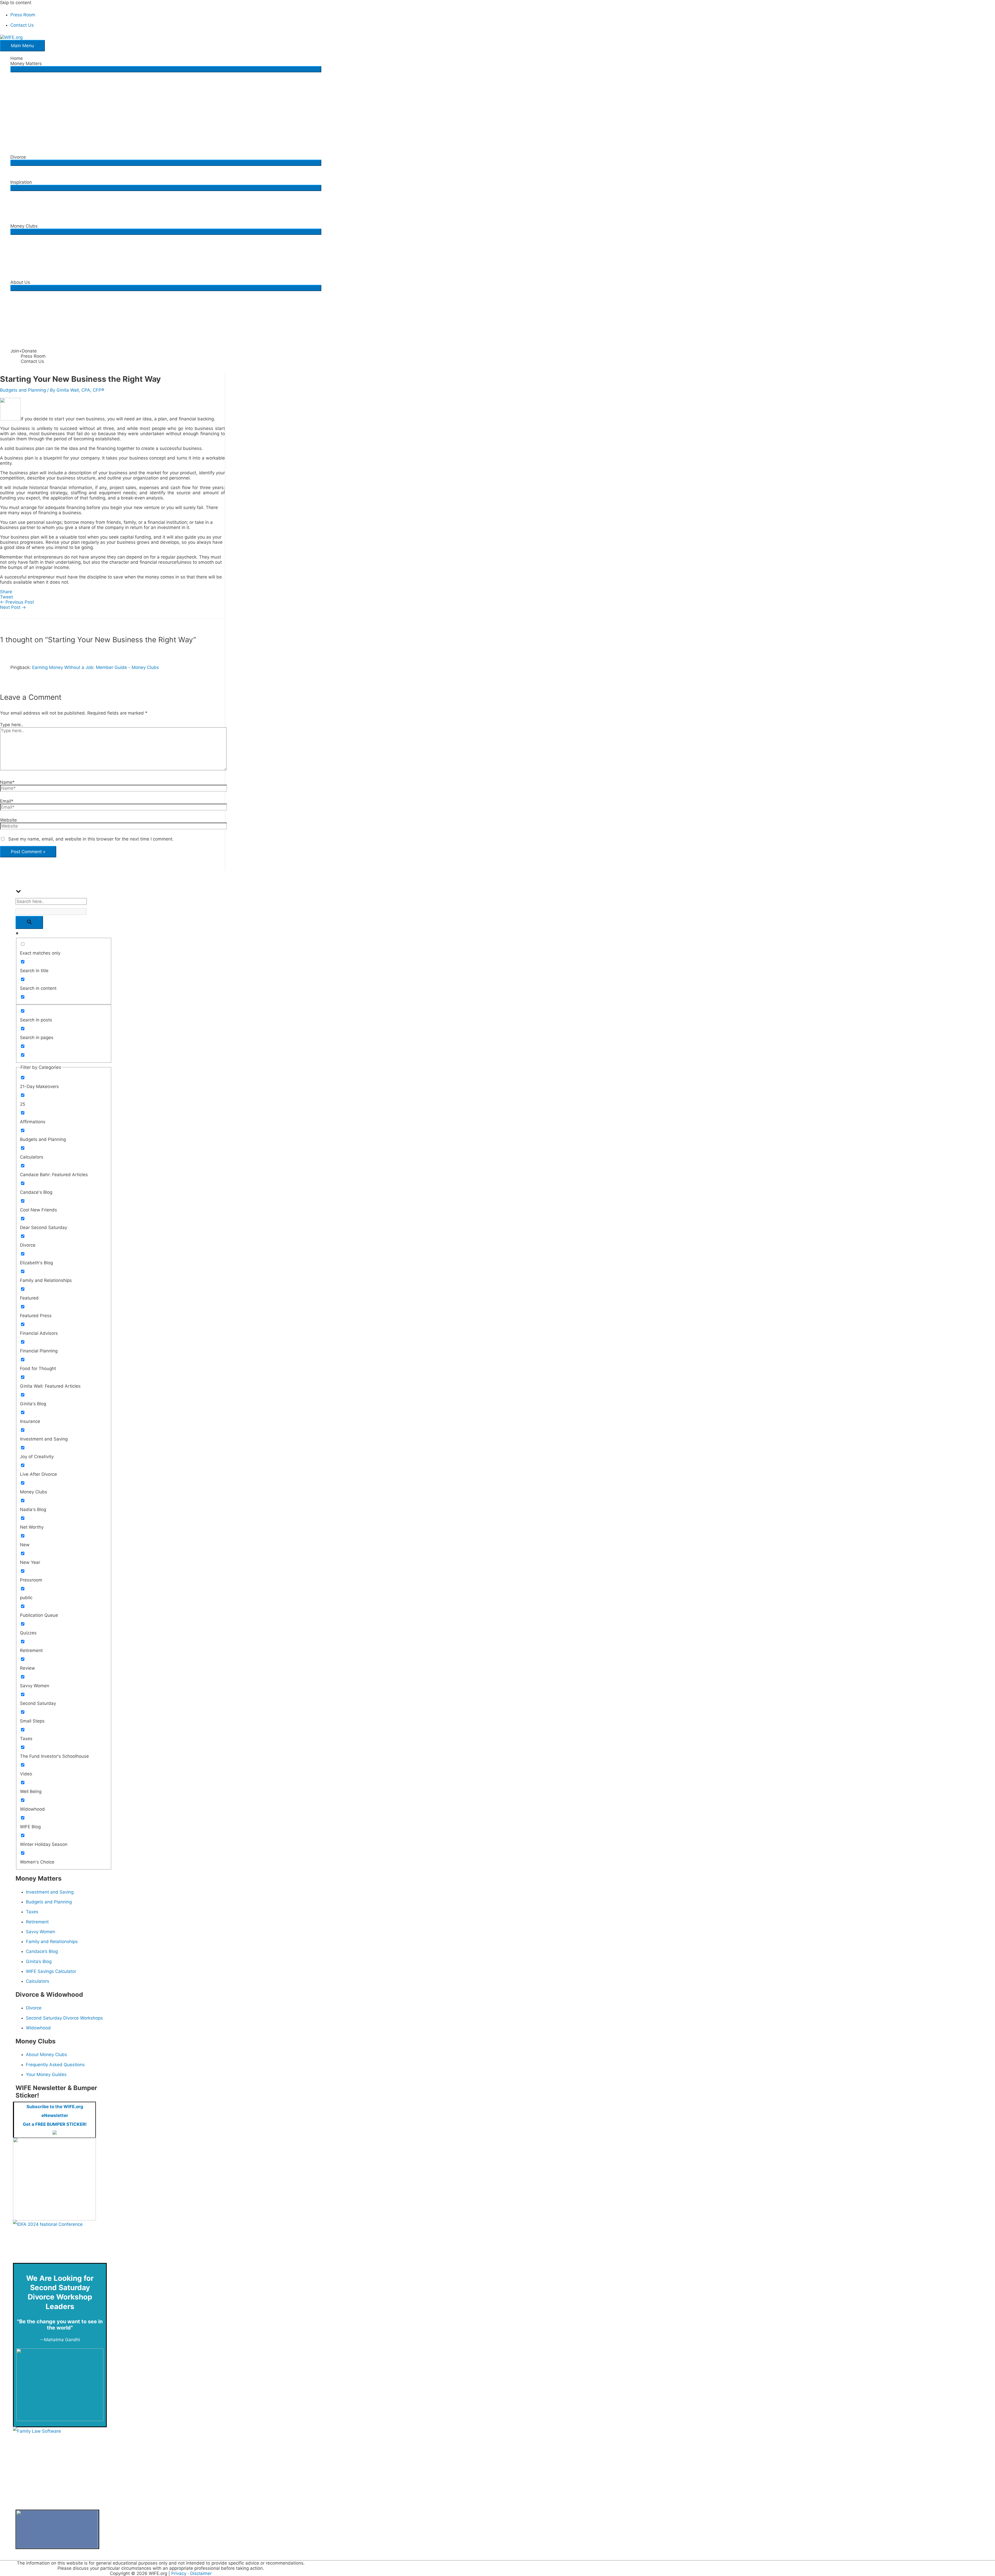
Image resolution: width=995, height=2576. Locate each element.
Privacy (179, 2573)
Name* (7, 782)
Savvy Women (41, 1932)
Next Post (13, 607)
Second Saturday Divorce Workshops (64, 2018)
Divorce (34, 2008)
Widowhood (38, 2028)
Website (8, 820)
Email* (7, 801)
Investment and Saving (50, 1892)
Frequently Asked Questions (55, 2065)
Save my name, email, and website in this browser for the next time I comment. (91, 839)
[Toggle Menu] (166, 69)
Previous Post (17, 602)
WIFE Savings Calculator (51, 1971)
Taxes (32, 1912)
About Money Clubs (47, 2055)
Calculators (38, 1981)
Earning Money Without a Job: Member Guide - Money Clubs (95, 667)
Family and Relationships (52, 1942)
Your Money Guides (46, 2074)
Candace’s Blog (42, 1951)
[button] (166, 63)
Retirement (37, 1922)
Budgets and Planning (23, 390)
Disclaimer (201, 2573)
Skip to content (16, 3)
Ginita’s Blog (39, 1961)
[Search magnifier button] (29, 922)
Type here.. (12, 725)
